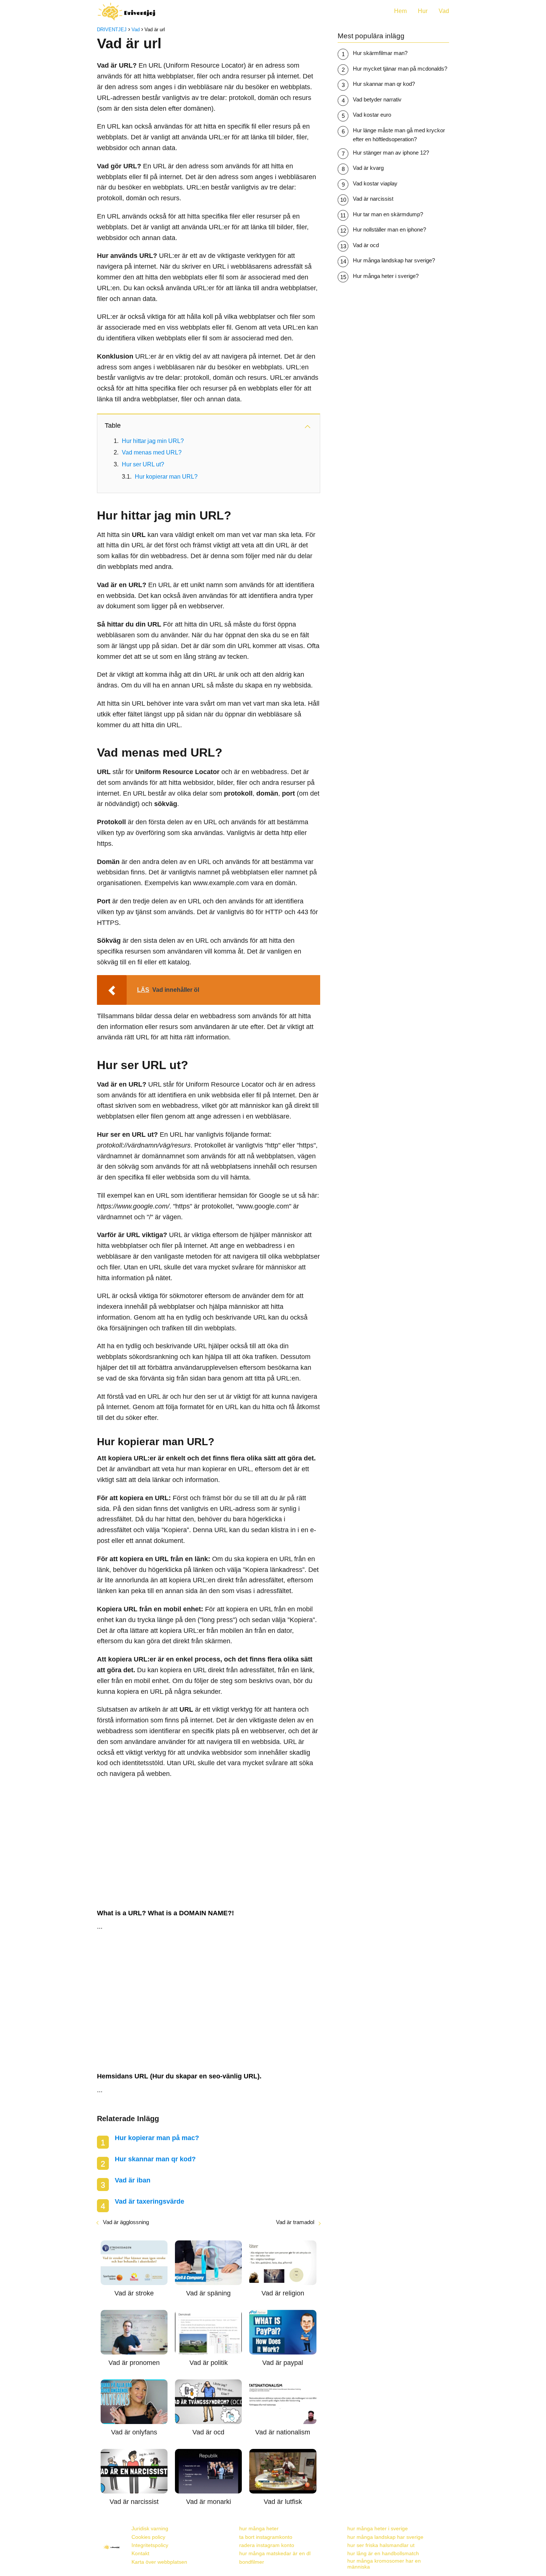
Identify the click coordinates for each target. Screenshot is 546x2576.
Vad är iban (133, 2180)
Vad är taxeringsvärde (149, 2201)
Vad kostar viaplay (375, 183)
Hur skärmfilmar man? (380, 53)
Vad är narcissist (373, 199)
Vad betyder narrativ (377, 99)
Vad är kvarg (368, 168)
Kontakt (140, 2553)
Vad (444, 11)
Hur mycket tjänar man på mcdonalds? (400, 69)
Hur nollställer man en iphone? (389, 229)
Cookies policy (148, 2537)
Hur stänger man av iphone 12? (391, 153)
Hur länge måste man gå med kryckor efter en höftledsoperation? (399, 135)
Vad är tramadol (295, 2222)
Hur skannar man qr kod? (155, 2159)
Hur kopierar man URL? (166, 477)
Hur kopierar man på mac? (157, 2138)
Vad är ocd (366, 245)
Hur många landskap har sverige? (394, 260)
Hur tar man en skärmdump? (388, 214)
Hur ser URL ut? (143, 464)
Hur (423, 11)
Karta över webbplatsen (159, 2562)
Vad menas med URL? (152, 452)
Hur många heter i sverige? (386, 276)
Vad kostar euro (372, 115)
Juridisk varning (150, 2528)
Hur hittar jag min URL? (153, 441)
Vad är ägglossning (126, 2222)
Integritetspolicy (150, 2545)
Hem (400, 11)
